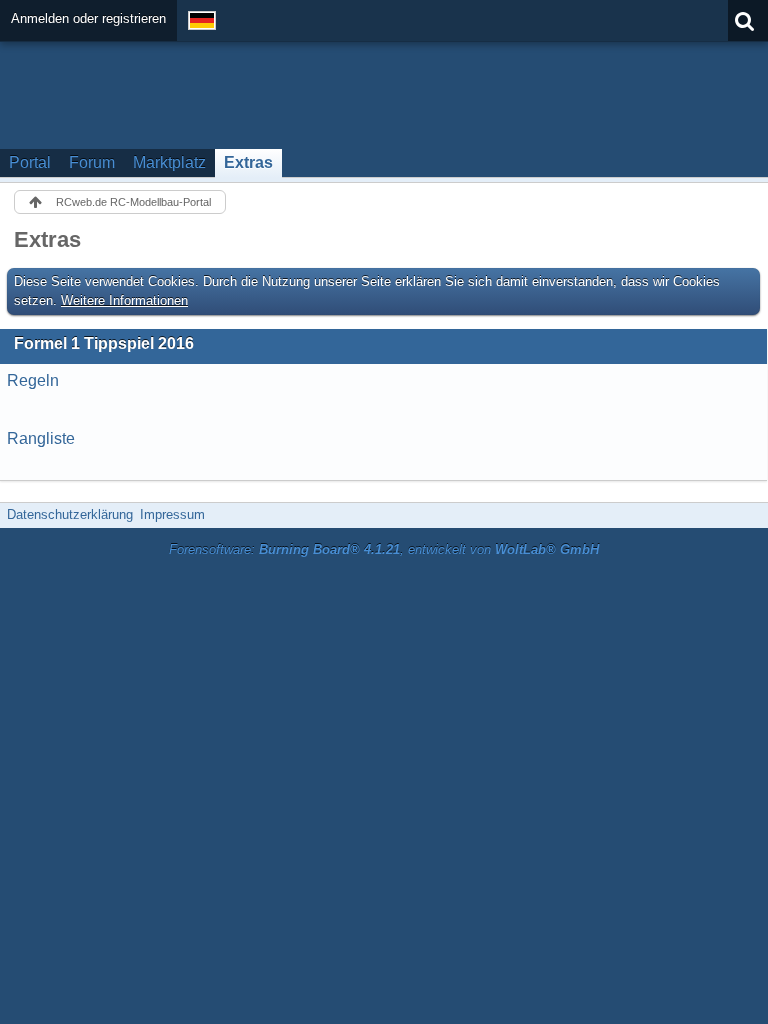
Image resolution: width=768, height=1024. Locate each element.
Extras (248, 162)
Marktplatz (169, 162)
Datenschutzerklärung (70, 514)
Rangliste (41, 438)
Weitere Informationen (124, 300)
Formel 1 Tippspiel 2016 (104, 343)
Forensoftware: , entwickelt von (384, 549)
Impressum (172, 514)
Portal (30, 162)
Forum (92, 162)
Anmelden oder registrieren (88, 18)
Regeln (33, 380)
